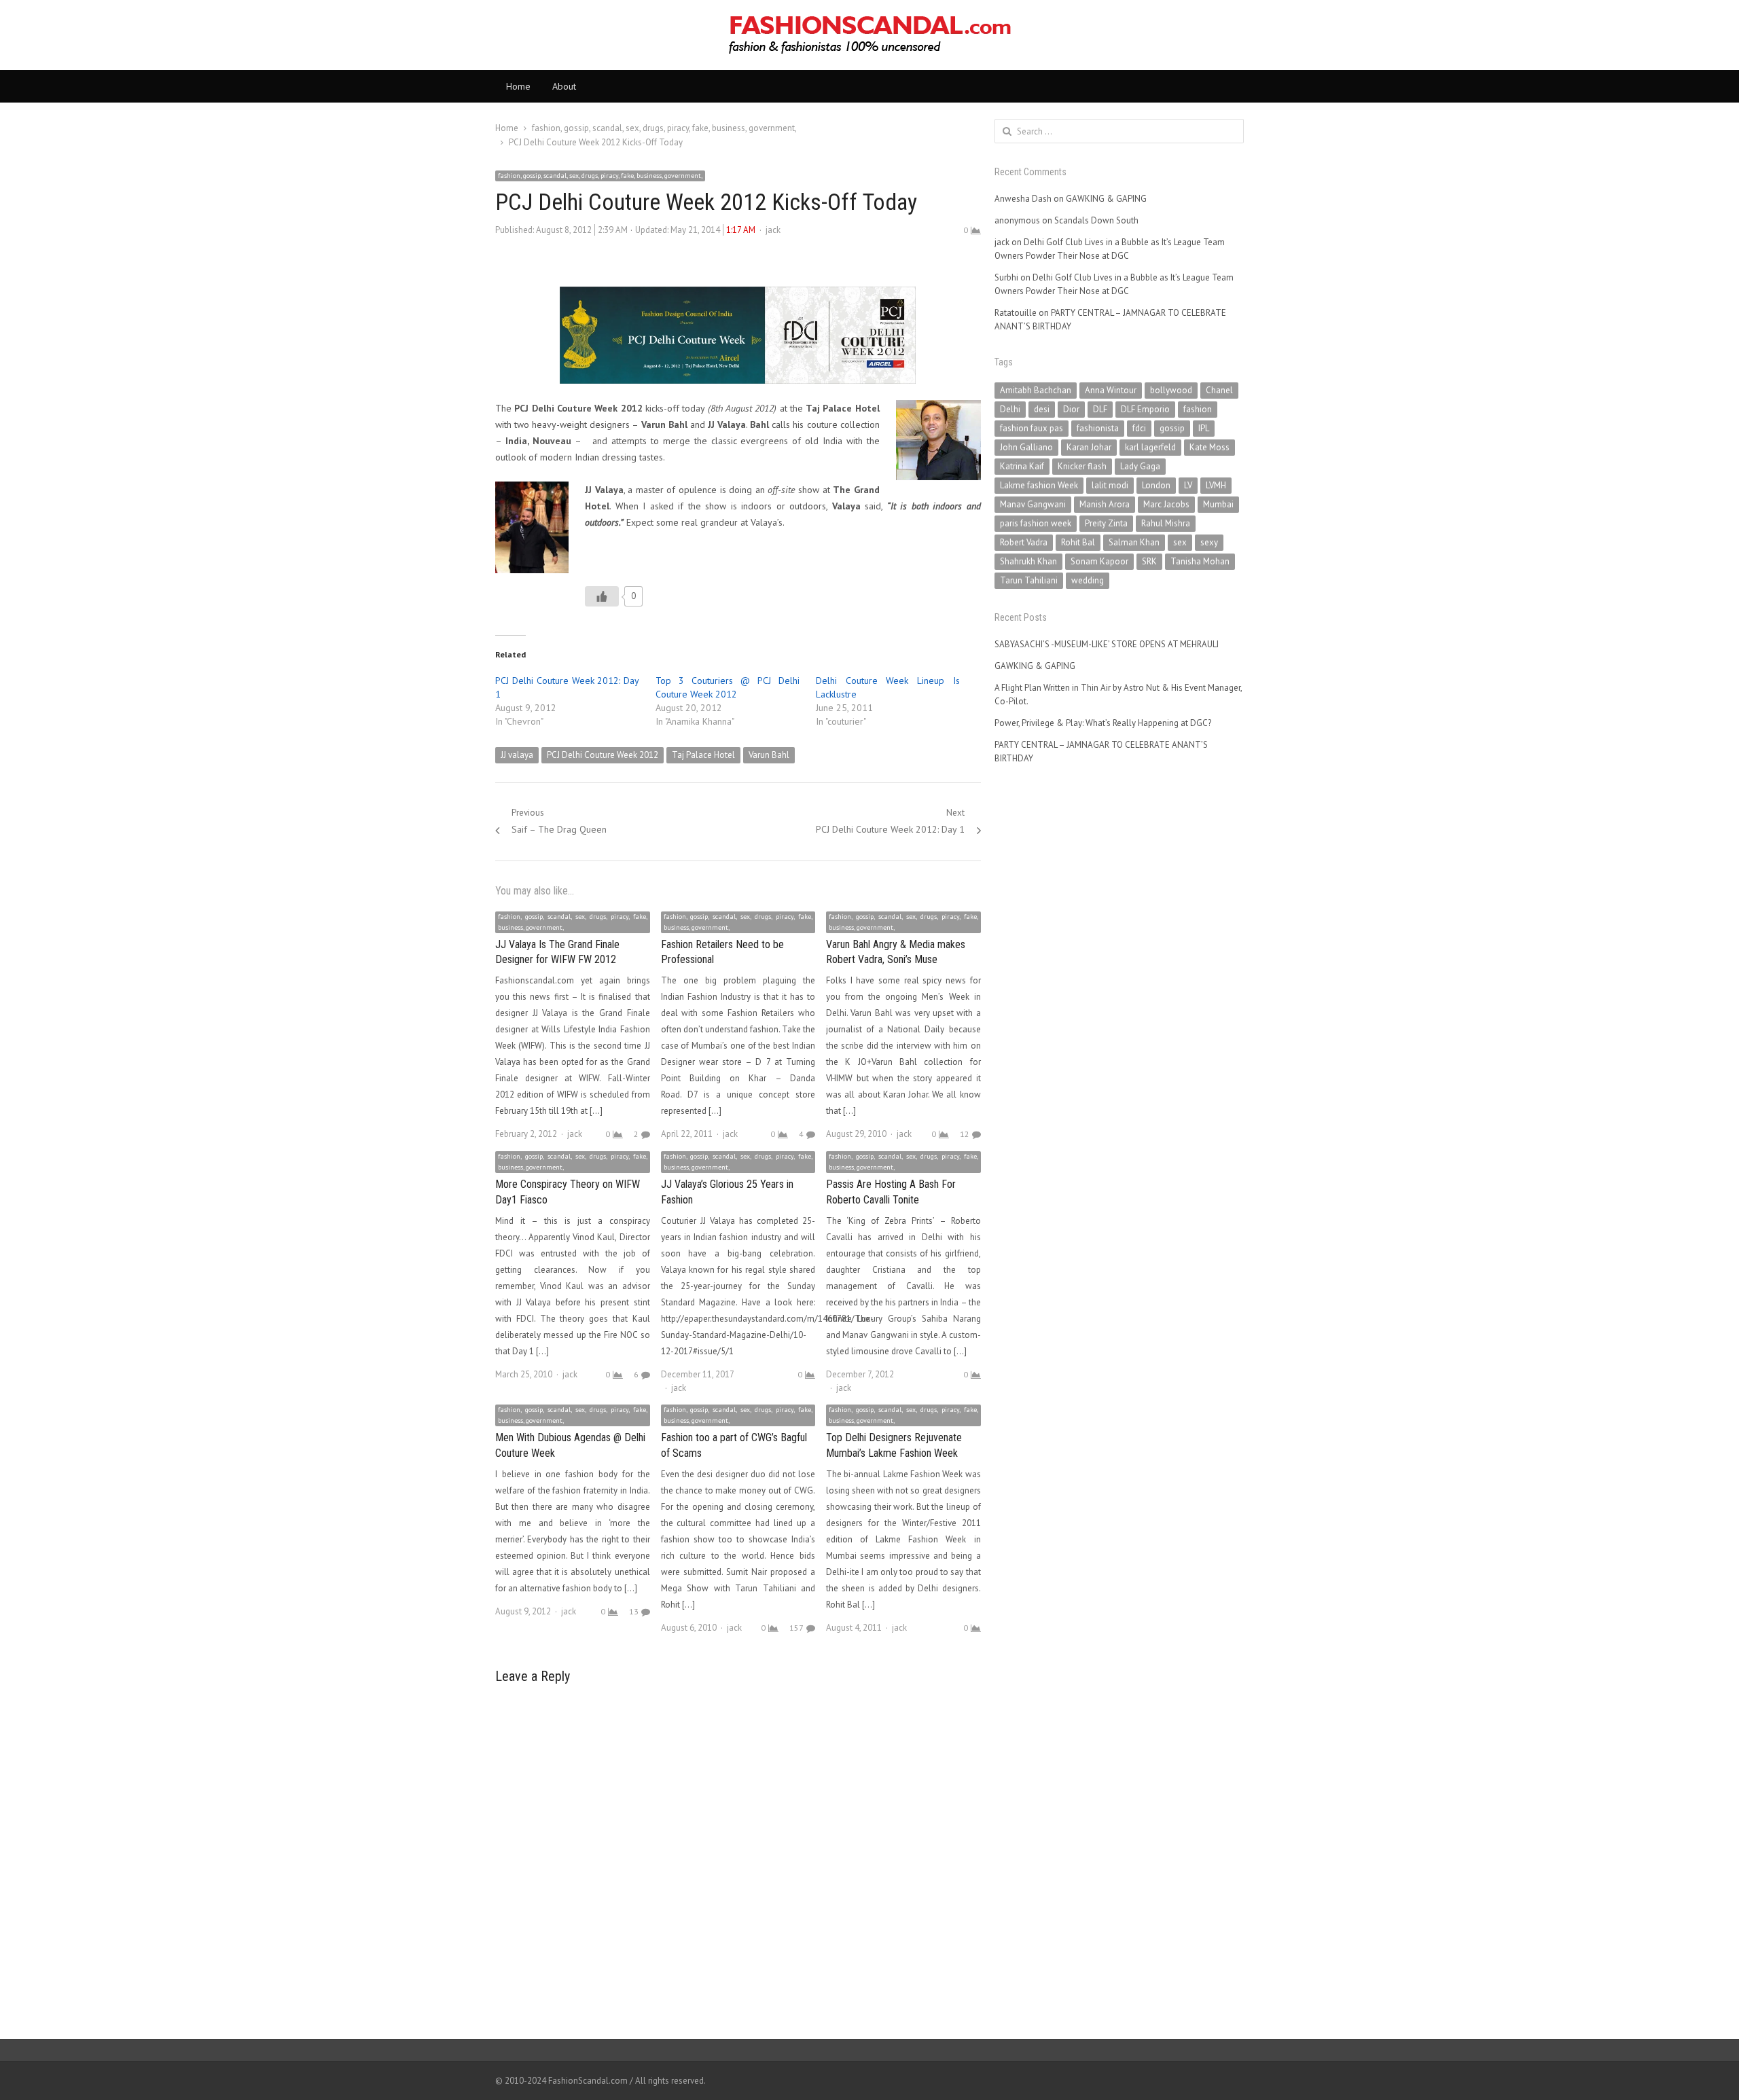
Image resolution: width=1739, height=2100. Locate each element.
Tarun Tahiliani (1029, 580)
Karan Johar (1089, 447)
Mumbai (1218, 504)
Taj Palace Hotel (703, 755)
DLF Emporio (1145, 409)
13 (634, 1611)
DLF (1100, 409)
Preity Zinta (1106, 523)
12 (965, 1134)
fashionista (1098, 428)
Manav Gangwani (1033, 504)
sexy (1209, 542)
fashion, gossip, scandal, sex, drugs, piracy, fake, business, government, (600, 176)
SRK (1149, 561)
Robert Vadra (1024, 542)
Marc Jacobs (1166, 504)
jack (773, 230)
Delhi (1010, 409)
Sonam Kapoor (1099, 561)
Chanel (1219, 390)
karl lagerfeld (1150, 447)
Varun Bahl (769, 755)
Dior (1071, 409)
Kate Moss (1209, 447)
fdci (1139, 428)
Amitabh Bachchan (1036, 390)
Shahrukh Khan (1028, 561)
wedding (1088, 580)
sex (1180, 542)
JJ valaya (517, 755)
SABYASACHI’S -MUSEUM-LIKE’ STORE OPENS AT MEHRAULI (1107, 644)
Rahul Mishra (1166, 523)
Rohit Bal (1078, 542)
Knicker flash (1082, 466)
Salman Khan (1134, 542)
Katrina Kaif (1022, 466)
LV (1188, 485)
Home (518, 86)
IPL (1204, 428)
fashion (1198, 409)
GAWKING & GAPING (1106, 199)
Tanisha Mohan (1200, 561)
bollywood (1171, 390)
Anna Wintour (1111, 390)
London (1156, 485)
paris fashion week (1036, 523)
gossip (1172, 428)
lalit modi (1110, 485)
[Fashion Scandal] (869, 35)
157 (796, 1628)
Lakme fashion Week (1039, 485)
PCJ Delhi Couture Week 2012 (603, 755)
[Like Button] (602, 596)
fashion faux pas (1032, 428)
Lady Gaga (1140, 466)
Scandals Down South (1096, 220)
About (564, 86)
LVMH (1216, 485)
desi (1042, 409)
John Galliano (1026, 447)
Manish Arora (1105, 504)
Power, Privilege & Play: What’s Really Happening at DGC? (1103, 723)
